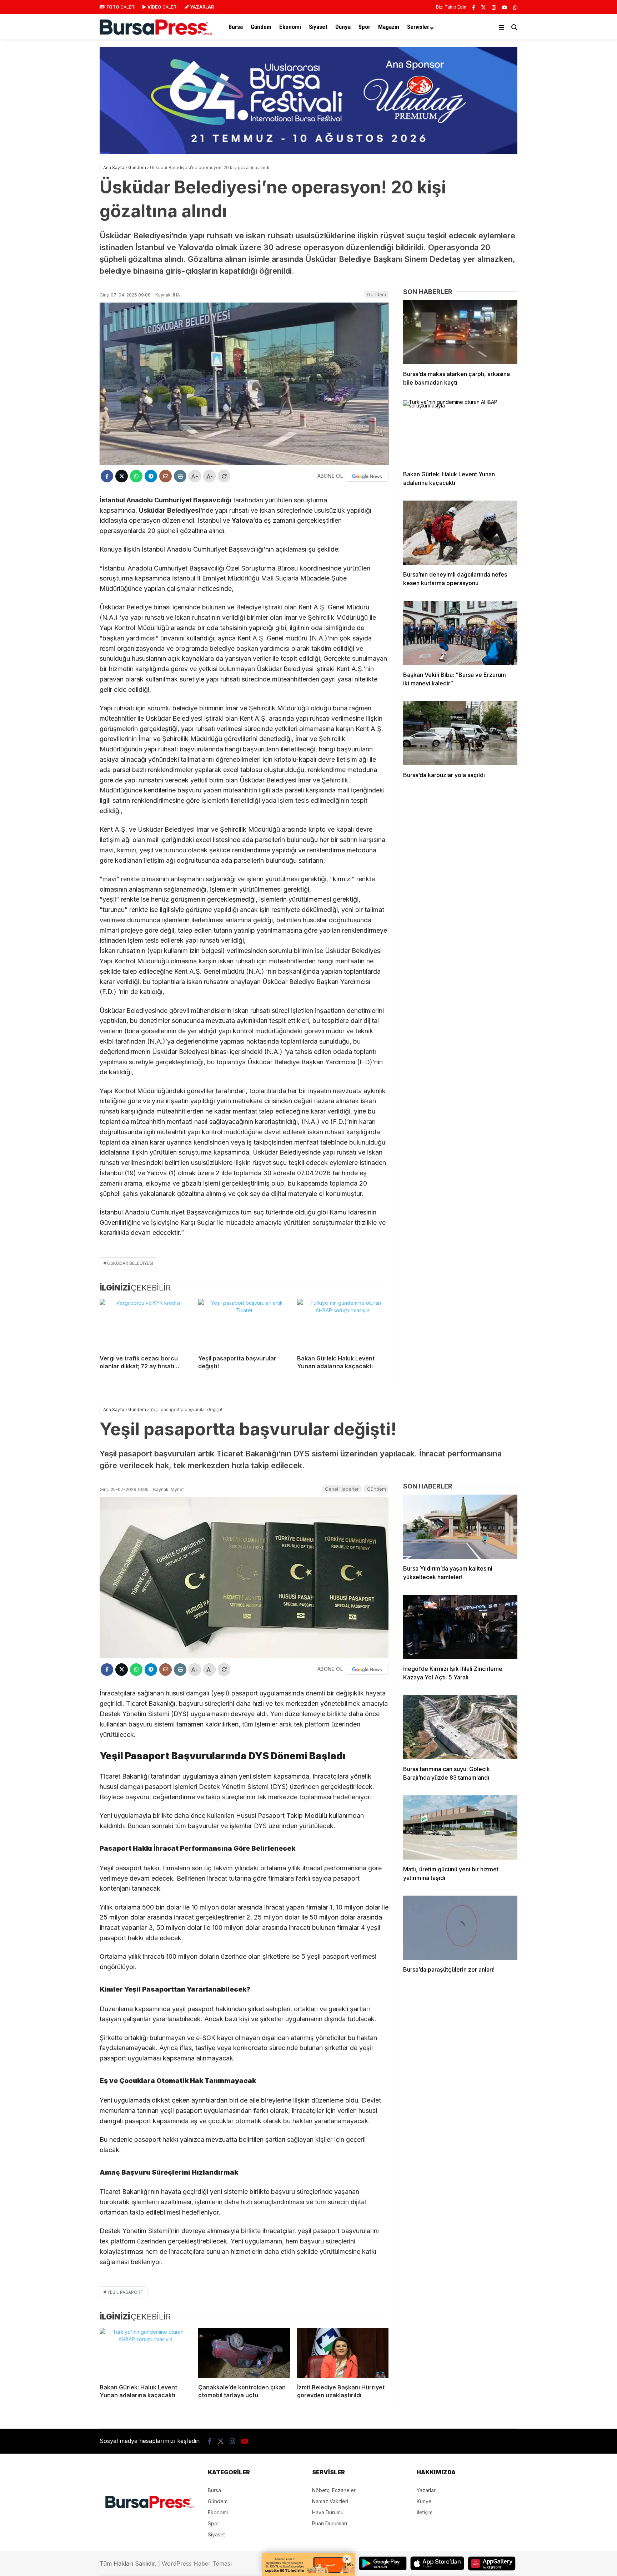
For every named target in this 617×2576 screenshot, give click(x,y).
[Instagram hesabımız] (494, 7)
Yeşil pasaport (125, 2292)
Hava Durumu (328, 2512)
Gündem (261, 27)
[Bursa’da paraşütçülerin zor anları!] (460, 1928)
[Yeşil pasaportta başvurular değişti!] (244, 1324)
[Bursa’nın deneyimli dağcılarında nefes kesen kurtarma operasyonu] (460, 533)
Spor (364, 27)
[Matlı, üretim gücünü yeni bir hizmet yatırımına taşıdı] (460, 1827)
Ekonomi (290, 27)
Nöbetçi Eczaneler (334, 2490)
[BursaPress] (156, 33)
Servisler (418, 27)
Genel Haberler (342, 1489)
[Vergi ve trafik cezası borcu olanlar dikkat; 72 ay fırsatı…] (145, 1324)
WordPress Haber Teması (197, 2564)
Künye (424, 2501)
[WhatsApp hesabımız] (515, 7)
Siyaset (318, 27)
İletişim (425, 2512)
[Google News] (367, 476)
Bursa (236, 27)
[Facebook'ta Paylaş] (107, 476)
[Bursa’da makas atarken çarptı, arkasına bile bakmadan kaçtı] (460, 332)
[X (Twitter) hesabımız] (483, 7)
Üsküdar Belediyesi (130, 1263)
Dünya (343, 27)
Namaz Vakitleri (330, 2501)
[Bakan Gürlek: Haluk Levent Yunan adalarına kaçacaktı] (343, 1324)
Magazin (389, 27)
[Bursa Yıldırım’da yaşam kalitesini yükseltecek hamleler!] (460, 1527)
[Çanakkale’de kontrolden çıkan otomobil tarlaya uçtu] (244, 2353)
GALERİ (121, 7)
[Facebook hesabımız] (474, 7)
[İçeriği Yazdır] (180, 476)
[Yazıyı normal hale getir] (224, 476)
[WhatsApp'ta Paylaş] (136, 476)
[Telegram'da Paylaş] (151, 476)
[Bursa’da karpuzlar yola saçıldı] (460, 733)
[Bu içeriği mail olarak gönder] (165, 476)
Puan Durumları (330, 2523)
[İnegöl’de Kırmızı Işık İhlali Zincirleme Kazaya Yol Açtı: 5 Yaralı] (460, 1627)
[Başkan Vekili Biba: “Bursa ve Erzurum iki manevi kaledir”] (460, 633)
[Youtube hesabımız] (505, 7)
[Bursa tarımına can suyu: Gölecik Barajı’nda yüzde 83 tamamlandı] (460, 1727)
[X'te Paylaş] (122, 476)
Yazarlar (426, 2490)
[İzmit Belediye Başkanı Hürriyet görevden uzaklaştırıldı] (343, 2353)
